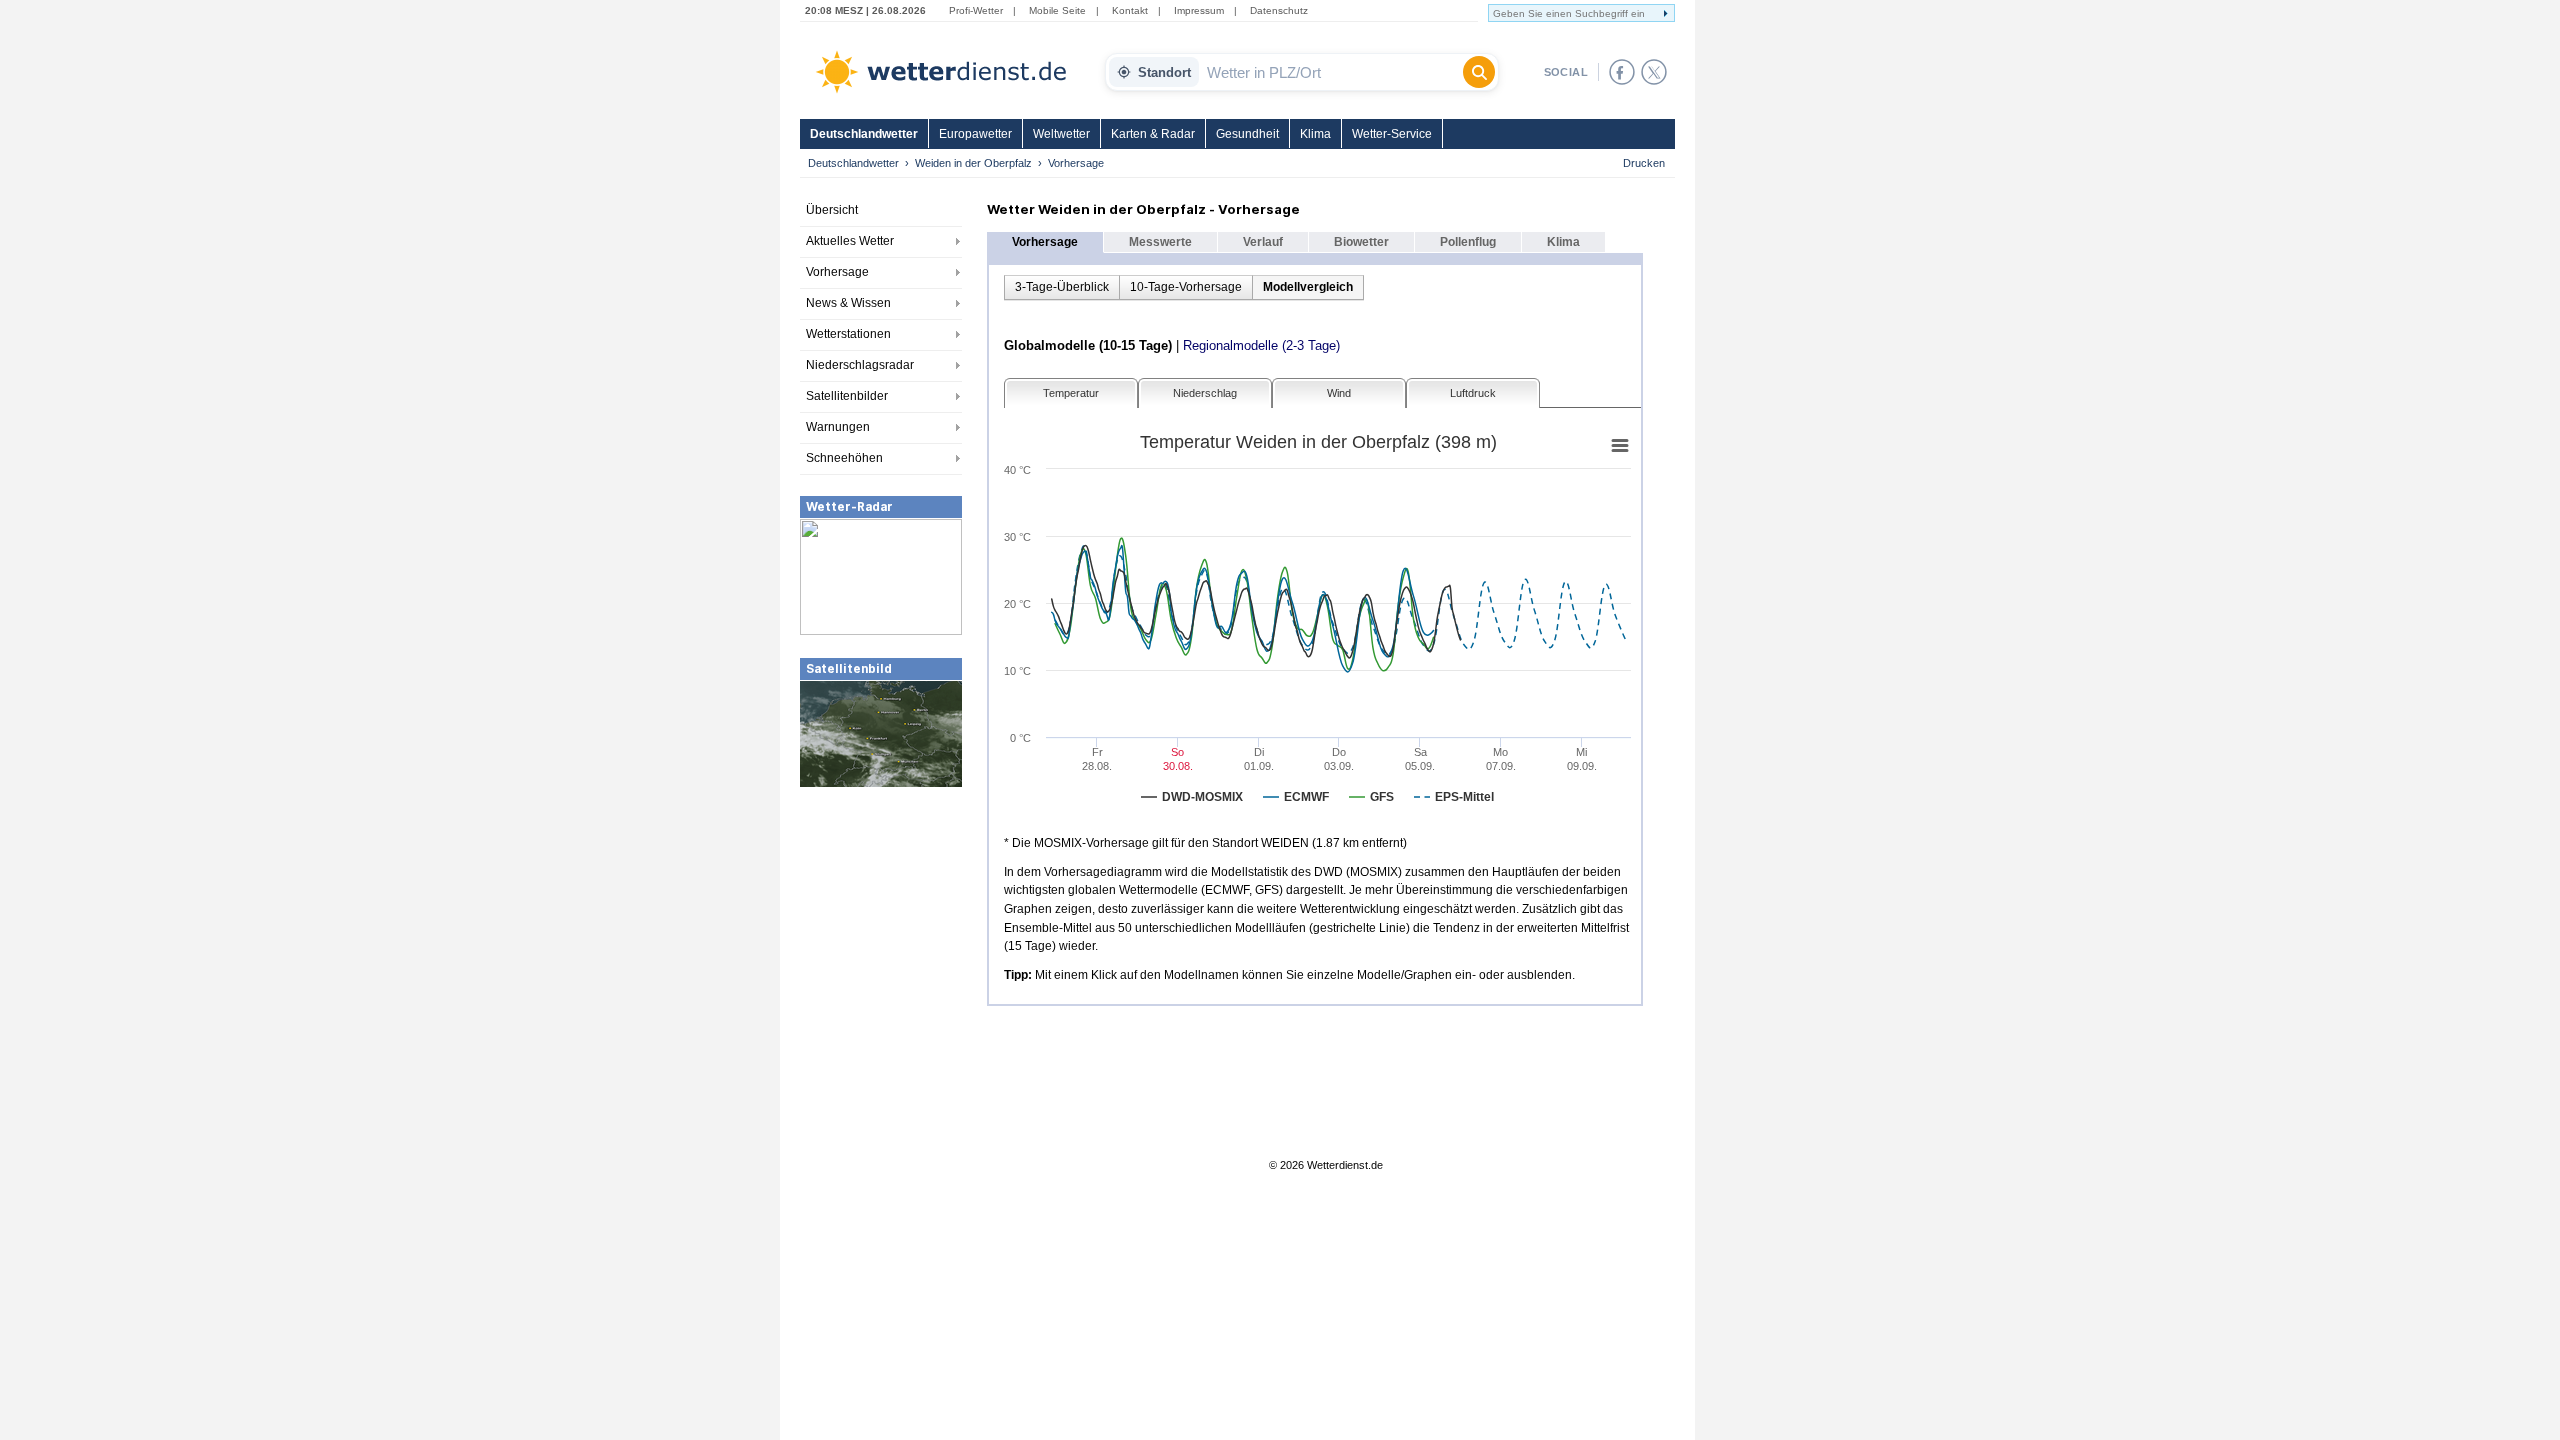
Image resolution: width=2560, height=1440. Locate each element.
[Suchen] (1479, 72)
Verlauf (1263, 242)
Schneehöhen (844, 458)
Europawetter (975, 134)
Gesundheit (1247, 134)
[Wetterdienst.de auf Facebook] (1622, 72)
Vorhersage (837, 272)
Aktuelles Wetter (850, 241)
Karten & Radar (1153, 134)
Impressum (1199, 10)
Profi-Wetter (976, 10)
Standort (1164, 72)
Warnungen (838, 427)
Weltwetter (1061, 134)
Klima (1315, 134)
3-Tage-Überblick (1062, 287)
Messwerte (1160, 242)
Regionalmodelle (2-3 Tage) (1261, 345)
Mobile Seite (1057, 10)
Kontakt (1130, 10)
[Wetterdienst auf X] (1654, 72)
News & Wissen (848, 303)
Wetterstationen (848, 334)
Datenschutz (1279, 10)
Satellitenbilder (847, 396)
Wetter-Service (1392, 134)
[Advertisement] (881, 939)
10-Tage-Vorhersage (1186, 287)
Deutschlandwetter (864, 134)
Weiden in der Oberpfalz (973, 163)
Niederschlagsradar (860, 365)
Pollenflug (1468, 242)
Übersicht (832, 210)
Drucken (1644, 163)
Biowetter (1361, 242)
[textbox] (1331, 72)
